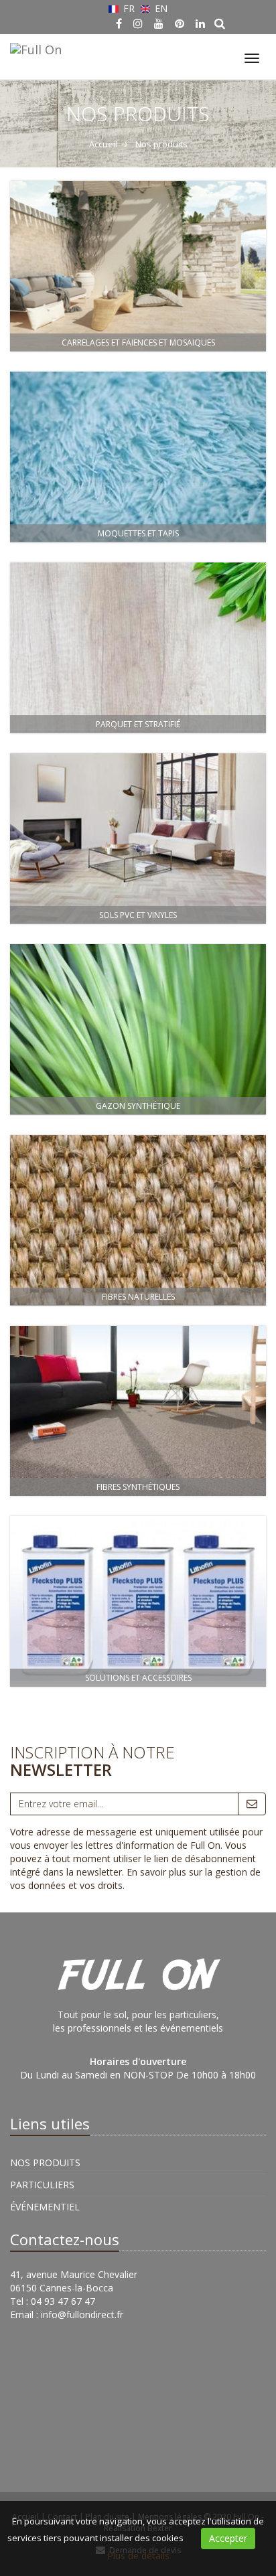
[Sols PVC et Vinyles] (138, 839)
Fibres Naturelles (138, 1297)
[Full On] (34, 48)
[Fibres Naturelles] (138, 1220)
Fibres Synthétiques (138, 1487)
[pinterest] (180, 23)
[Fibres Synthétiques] (138, 1411)
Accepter (228, 2538)
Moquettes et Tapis (138, 533)
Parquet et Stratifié (138, 724)
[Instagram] (138, 23)
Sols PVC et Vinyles (138, 915)
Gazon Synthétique (138, 1106)
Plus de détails (138, 2556)
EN (160, 8)
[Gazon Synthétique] (138, 1030)
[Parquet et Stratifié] (138, 648)
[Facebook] (119, 23)
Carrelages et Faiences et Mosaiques (138, 343)
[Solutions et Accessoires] (138, 1601)
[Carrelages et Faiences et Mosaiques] (138, 266)
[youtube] (159, 23)
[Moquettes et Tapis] (138, 457)
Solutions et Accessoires (138, 1678)
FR (129, 8)
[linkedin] (200, 23)
